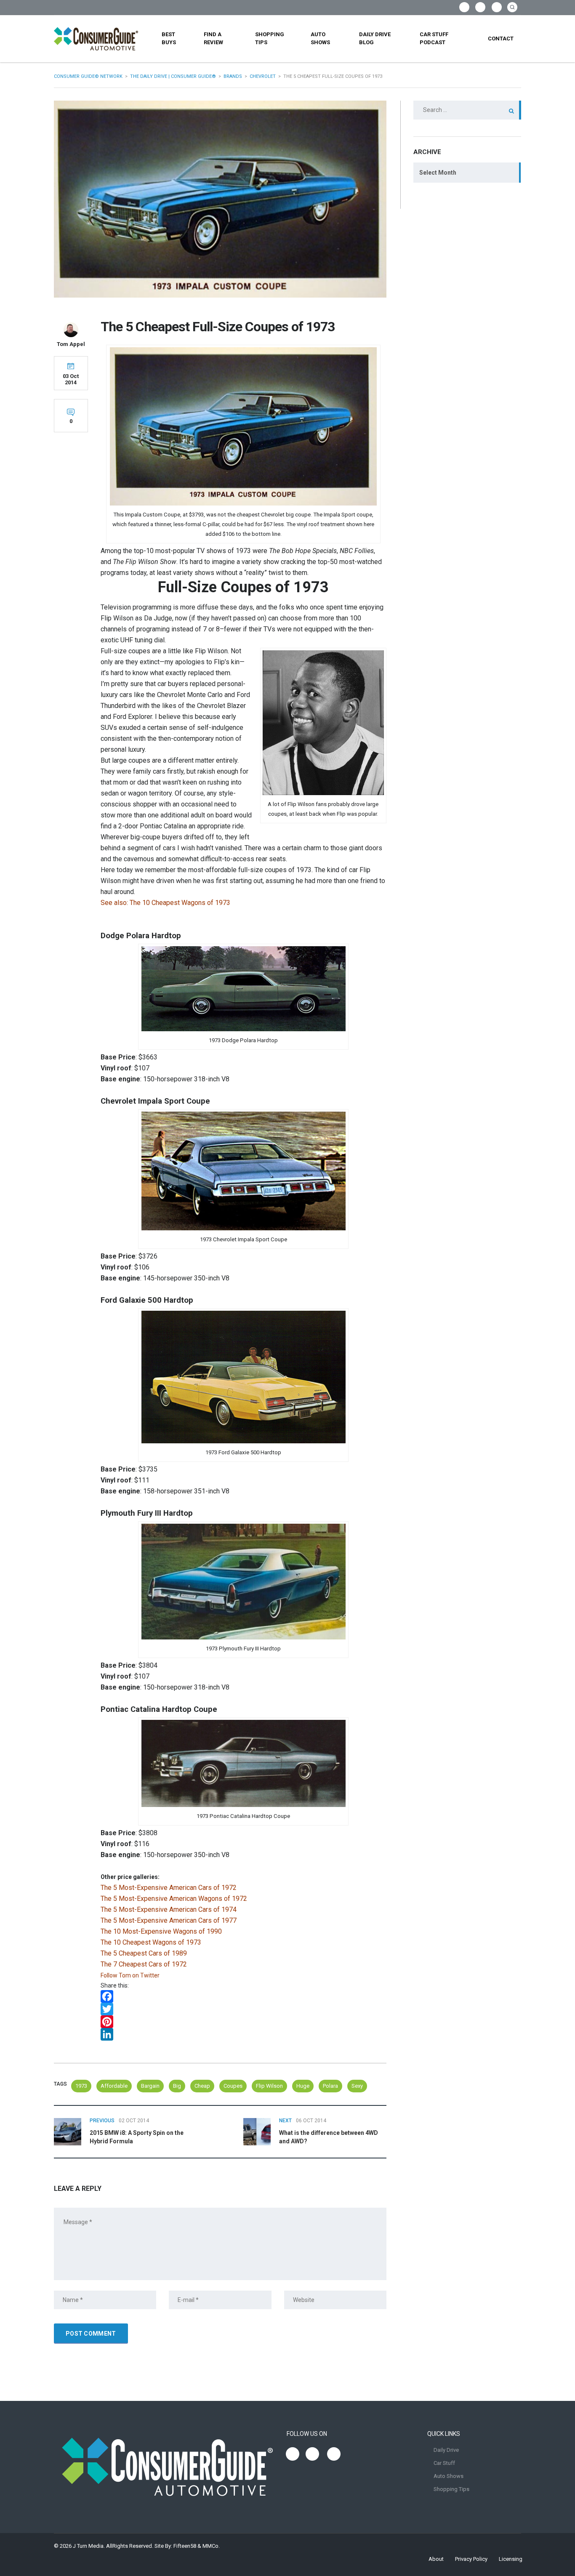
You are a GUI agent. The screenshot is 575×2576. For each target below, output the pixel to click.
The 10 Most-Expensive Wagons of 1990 (161, 1931)
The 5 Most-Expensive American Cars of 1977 (169, 1920)
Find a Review (213, 38)
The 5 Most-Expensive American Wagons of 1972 (174, 1899)
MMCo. (211, 2546)
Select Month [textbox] (438, 173)
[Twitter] (244, 2009)
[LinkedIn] (244, 2034)
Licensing (511, 2559)
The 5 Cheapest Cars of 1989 (144, 1953)
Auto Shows (320, 38)
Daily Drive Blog (375, 38)
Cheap (202, 2086)
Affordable (114, 2086)
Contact (501, 39)
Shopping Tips (270, 38)
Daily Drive (446, 2450)
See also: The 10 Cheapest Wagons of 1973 (165, 903)
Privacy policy (471, 2559)
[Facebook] (244, 1996)
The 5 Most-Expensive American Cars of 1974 (169, 1909)
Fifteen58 (185, 2546)
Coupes (233, 2086)
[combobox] (467, 173)
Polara (330, 2086)
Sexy (357, 2086)
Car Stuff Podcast (434, 38)
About (436, 2559)
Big (177, 2086)
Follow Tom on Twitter (130, 1975)
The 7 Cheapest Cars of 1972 (144, 1964)
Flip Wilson (269, 2086)
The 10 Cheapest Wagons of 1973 (151, 1942)
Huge (303, 2086)
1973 (81, 2086)
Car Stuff (444, 2463)
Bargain (150, 2086)
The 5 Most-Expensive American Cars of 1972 (169, 1888)
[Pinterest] (244, 2022)
